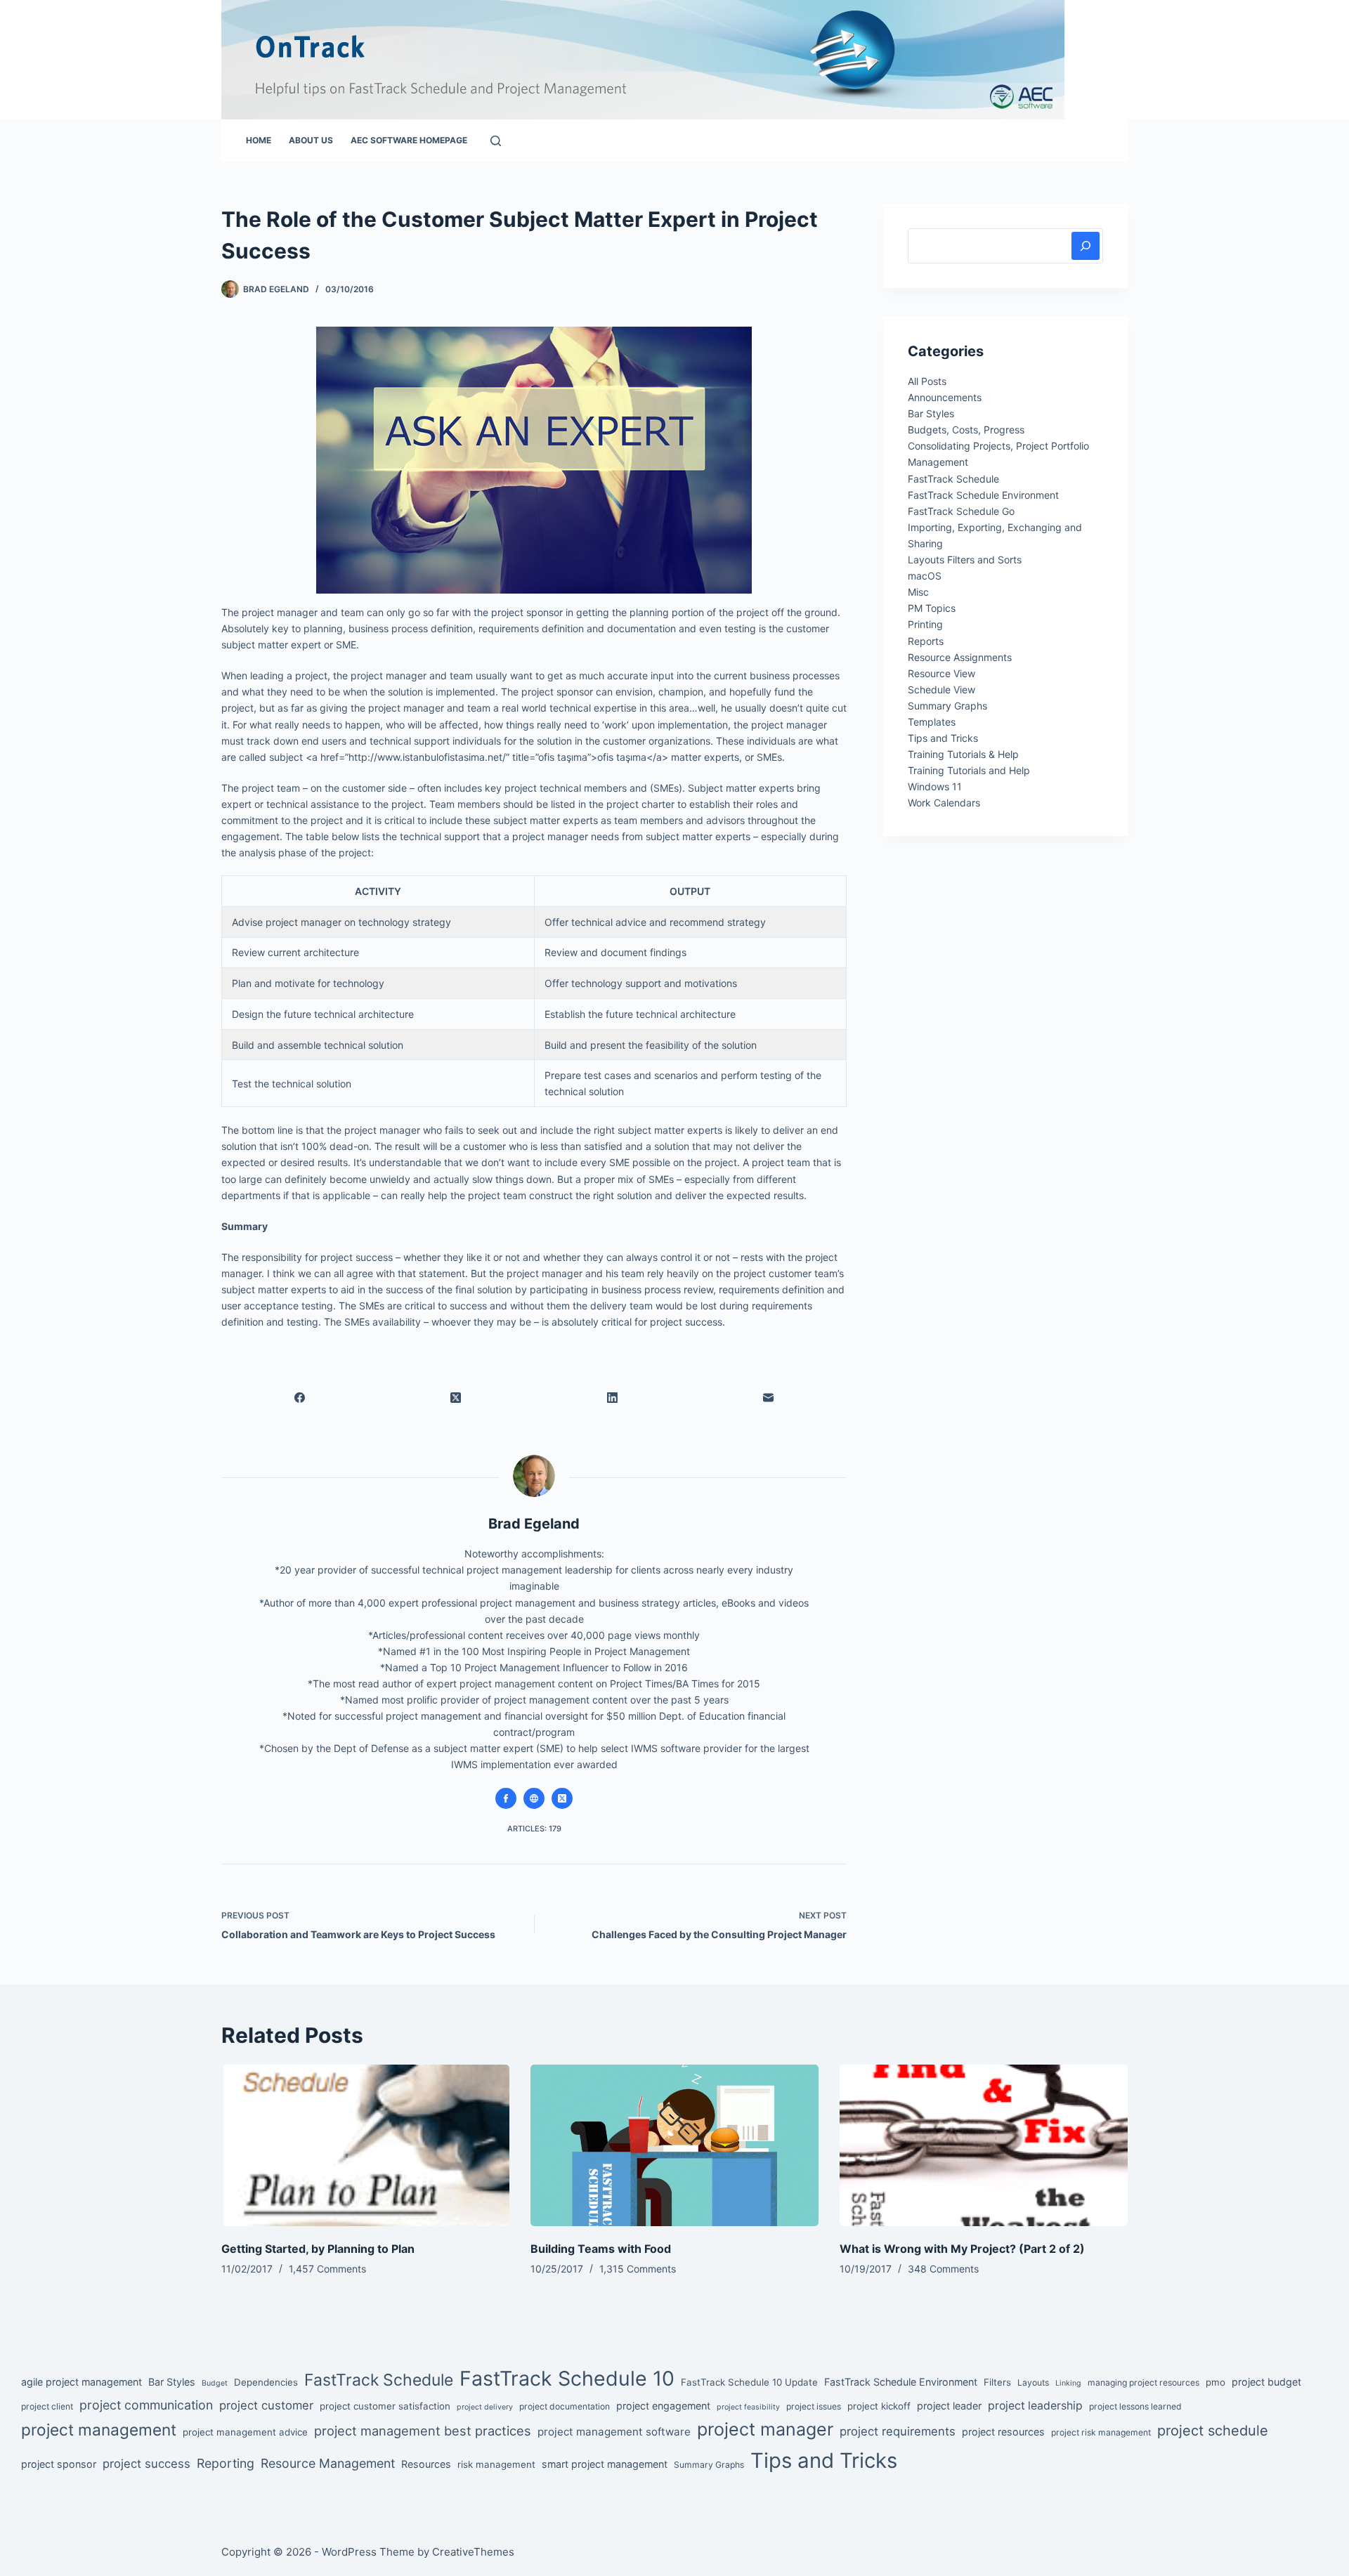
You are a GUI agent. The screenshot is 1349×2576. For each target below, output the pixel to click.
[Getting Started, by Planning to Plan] (365, 2146)
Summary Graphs (947, 706)
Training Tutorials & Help (963, 754)
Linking (1068, 2383)
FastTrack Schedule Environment (983, 495)
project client (47, 2406)
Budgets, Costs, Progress (966, 430)
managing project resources (1143, 2382)
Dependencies (266, 2382)
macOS (925, 576)
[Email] (769, 1397)
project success (146, 2464)
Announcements (945, 397)
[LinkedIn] (612, 1397)
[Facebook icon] (506, 1798)
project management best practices (423, 2431)
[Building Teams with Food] (674, 2146)
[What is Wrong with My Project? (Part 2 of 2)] (984, 2146)
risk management (496, 2464)
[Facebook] (300, 1397)
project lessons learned (1135, 2406)
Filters (997, 2382)
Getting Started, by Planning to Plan (318, 2249)
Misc (918, 592)
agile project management (82, 2382)
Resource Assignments (960, 657)
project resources (1003, 2432)
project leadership (1035, 2406)
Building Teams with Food (601, 2249)
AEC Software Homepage (409, 140)
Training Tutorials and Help (969, 770)
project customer (266, 2405)
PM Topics (932, 608)
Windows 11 (935, 786)
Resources (426, 2464)
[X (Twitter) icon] (562, 1798)
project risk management (1101, 2432)
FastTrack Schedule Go (961, 511)
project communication (146, 2405)
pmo (1216, 2382)
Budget (215, 2383)
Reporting (226, 2463)
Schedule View (941, 689)
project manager (765, 2429)
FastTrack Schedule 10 (567, 2378)
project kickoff (879, 2406)
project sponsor (59, 2464)
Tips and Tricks (943, 738)
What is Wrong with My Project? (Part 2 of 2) (962, 2249)
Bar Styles (931, 413)
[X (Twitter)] (456, 1397)
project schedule (1213, 2431)
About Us (311, 140)
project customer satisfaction (385, 2406)
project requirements (898, 2431)
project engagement (663, 2406)
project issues (814, 2406)
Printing (925, 624)
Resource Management (328, 2463)
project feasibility (748, 2407)
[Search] (496, 141)
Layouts (1033, 2382)
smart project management (605, 2464)
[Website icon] (534, 1798)
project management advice (245, 2432)
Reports (926, 641)
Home (259, 140)
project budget (1266, 2382)
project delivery (485, 2407)
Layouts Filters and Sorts (965, 560)
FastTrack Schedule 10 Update (749, 2382)
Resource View (941, 673)
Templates (932, 722)
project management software (614, 2432)
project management (99, 2430)
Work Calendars (944, 803)
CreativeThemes (473, 2552)
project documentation (565, 2406)
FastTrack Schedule (953, 479)
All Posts (927, 381)
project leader (949, 2406)
